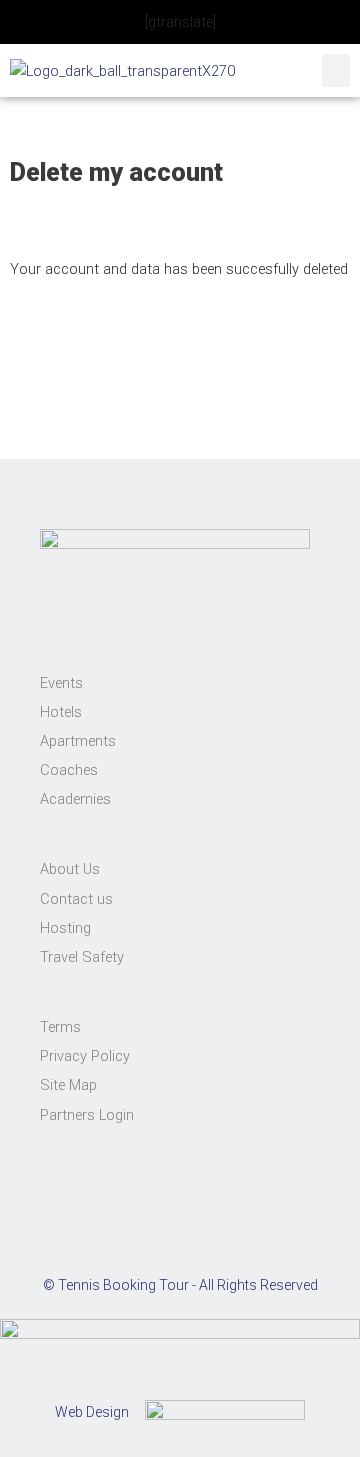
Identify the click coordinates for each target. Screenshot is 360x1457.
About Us (70, 869)
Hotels (61, 712)
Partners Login (87, 1115)
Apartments (78, 741)
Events (61, 683)
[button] (336, 70)
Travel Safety (82, 957)
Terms (60, 1027)
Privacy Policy (85, 1056)
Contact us (76, 899)
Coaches (69, 770)
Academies (75, 799)
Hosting (65, 928)
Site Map (68, 1085)
